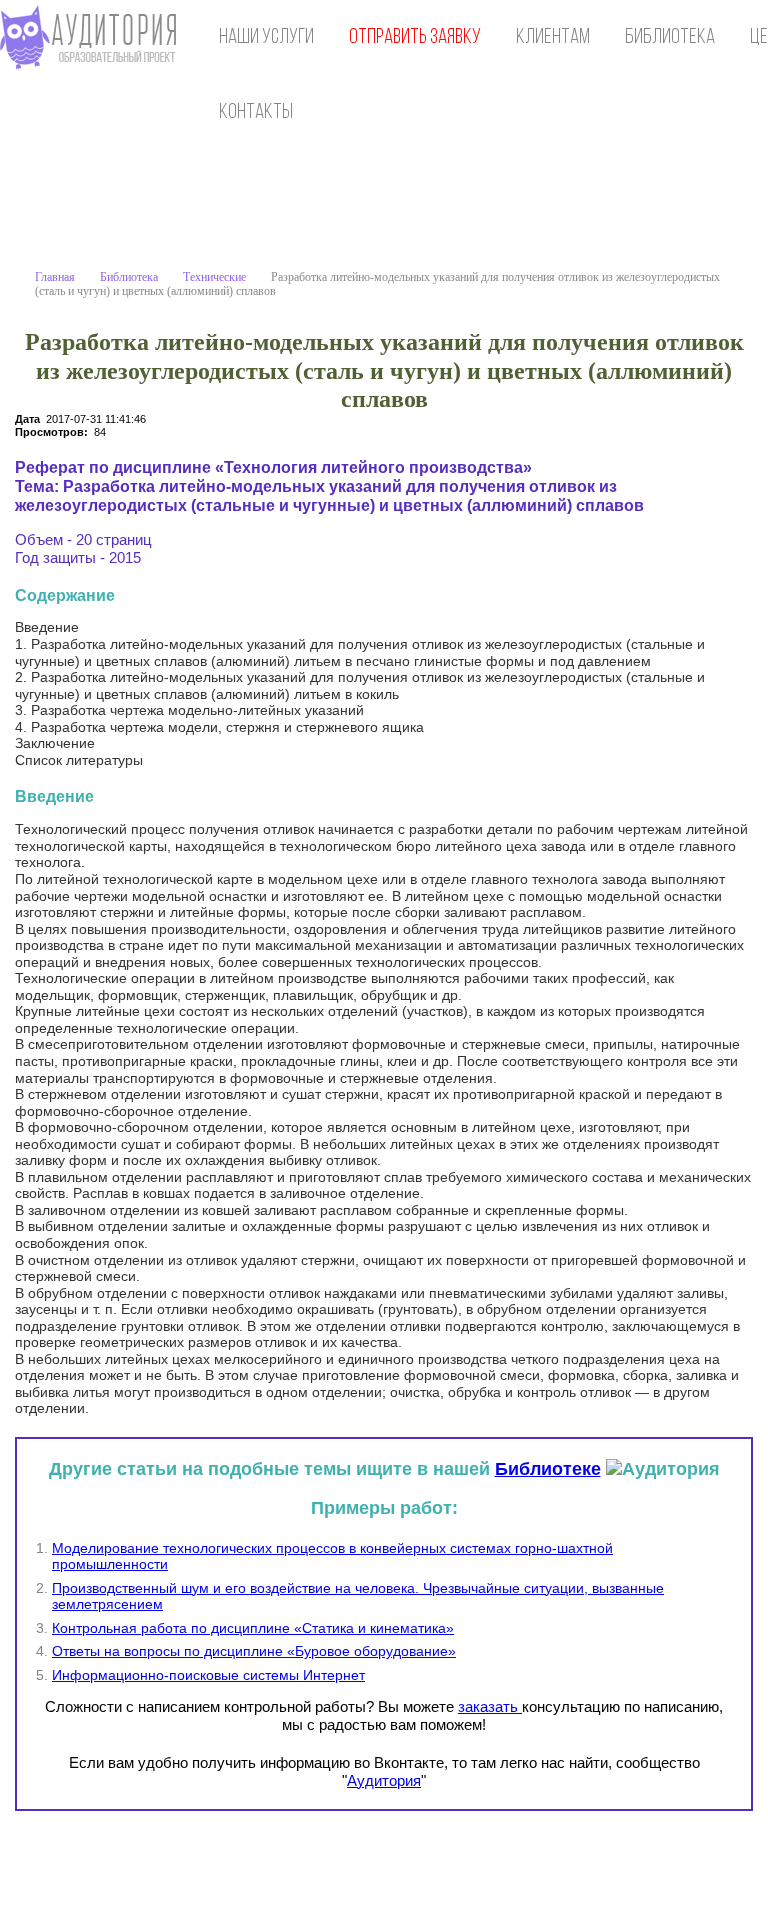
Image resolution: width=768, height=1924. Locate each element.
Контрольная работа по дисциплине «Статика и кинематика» (253, 1628)
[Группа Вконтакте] (611, 1865)
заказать (490, 1706)
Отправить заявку (415, 37)
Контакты (256, 112)
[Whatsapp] (652, 1865)
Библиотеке (548, 1469)
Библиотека (670, 37)
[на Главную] (92, 37)
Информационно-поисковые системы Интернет (208, 1675)
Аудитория (384, 1780)
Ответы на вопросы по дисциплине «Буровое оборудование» (254, 1651)
